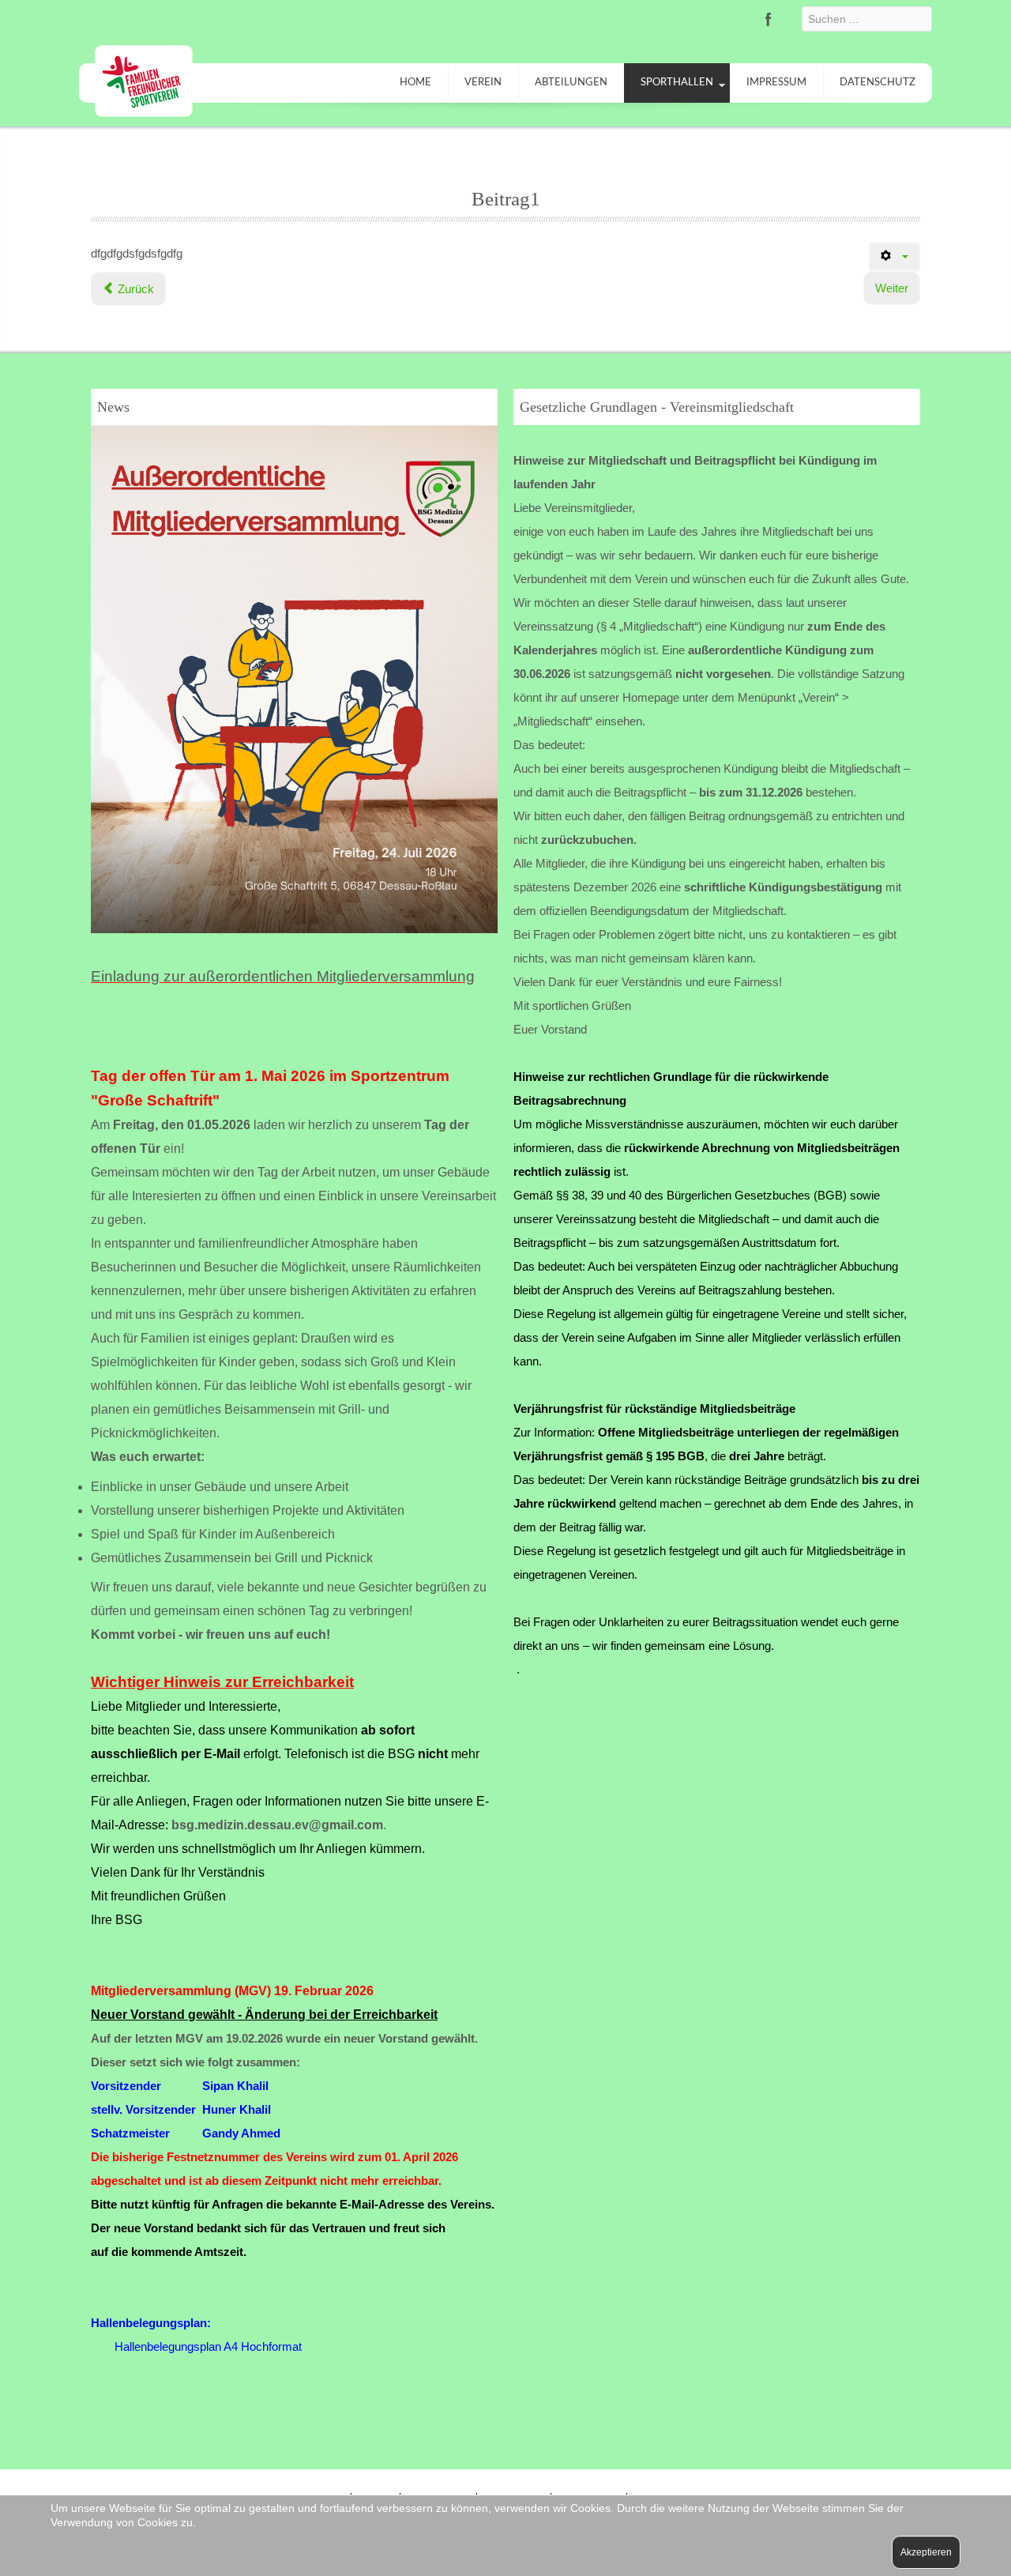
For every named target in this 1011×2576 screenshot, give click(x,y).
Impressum (776, 83)
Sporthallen (677, 83)
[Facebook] (769, 19)
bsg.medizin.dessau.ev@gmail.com (277, 1825)
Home (415, 83)
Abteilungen (571, 83)
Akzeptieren (926, 2552)
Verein (483, 83)
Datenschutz (878, 83)
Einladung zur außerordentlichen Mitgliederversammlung (283, 976)
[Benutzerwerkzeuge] (894, 256)
